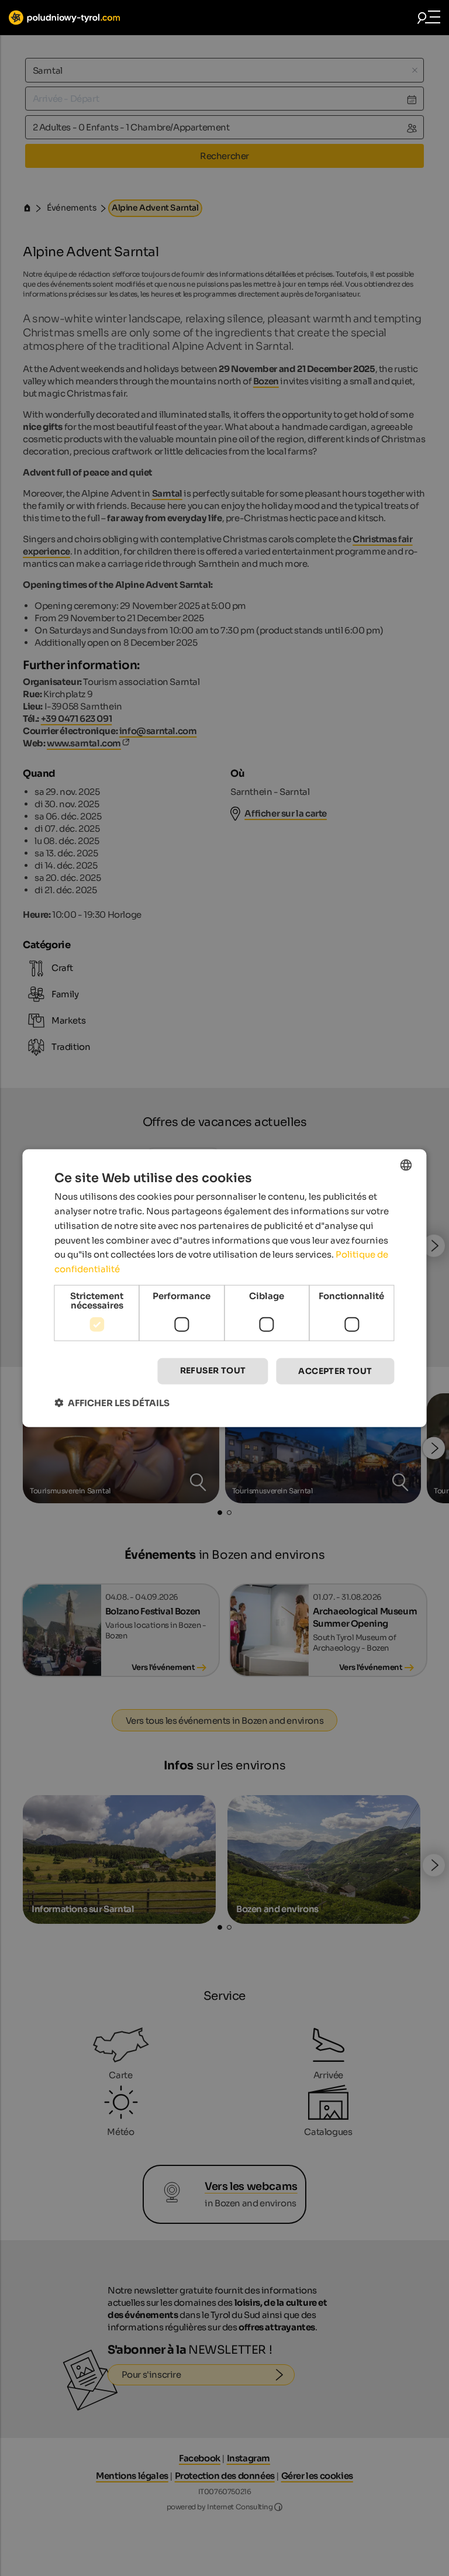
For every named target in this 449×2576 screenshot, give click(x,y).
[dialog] (224, 1288)
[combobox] (406, 1165)
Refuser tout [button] (213, 1370)
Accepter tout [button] (335, 1371)
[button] (112, 1402)
